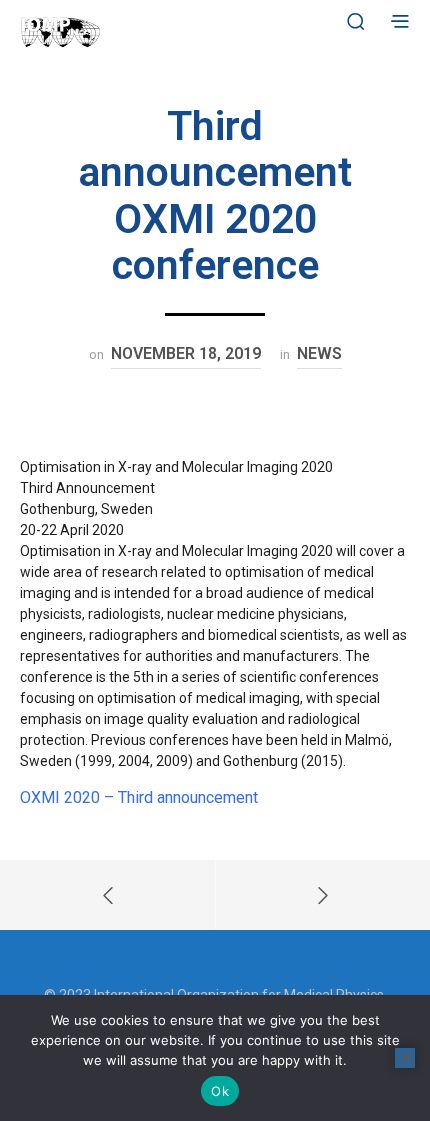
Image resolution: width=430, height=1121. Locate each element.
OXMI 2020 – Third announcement (139, 797)
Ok (220, 1091)
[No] (405, 1058)
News (319, 353)
